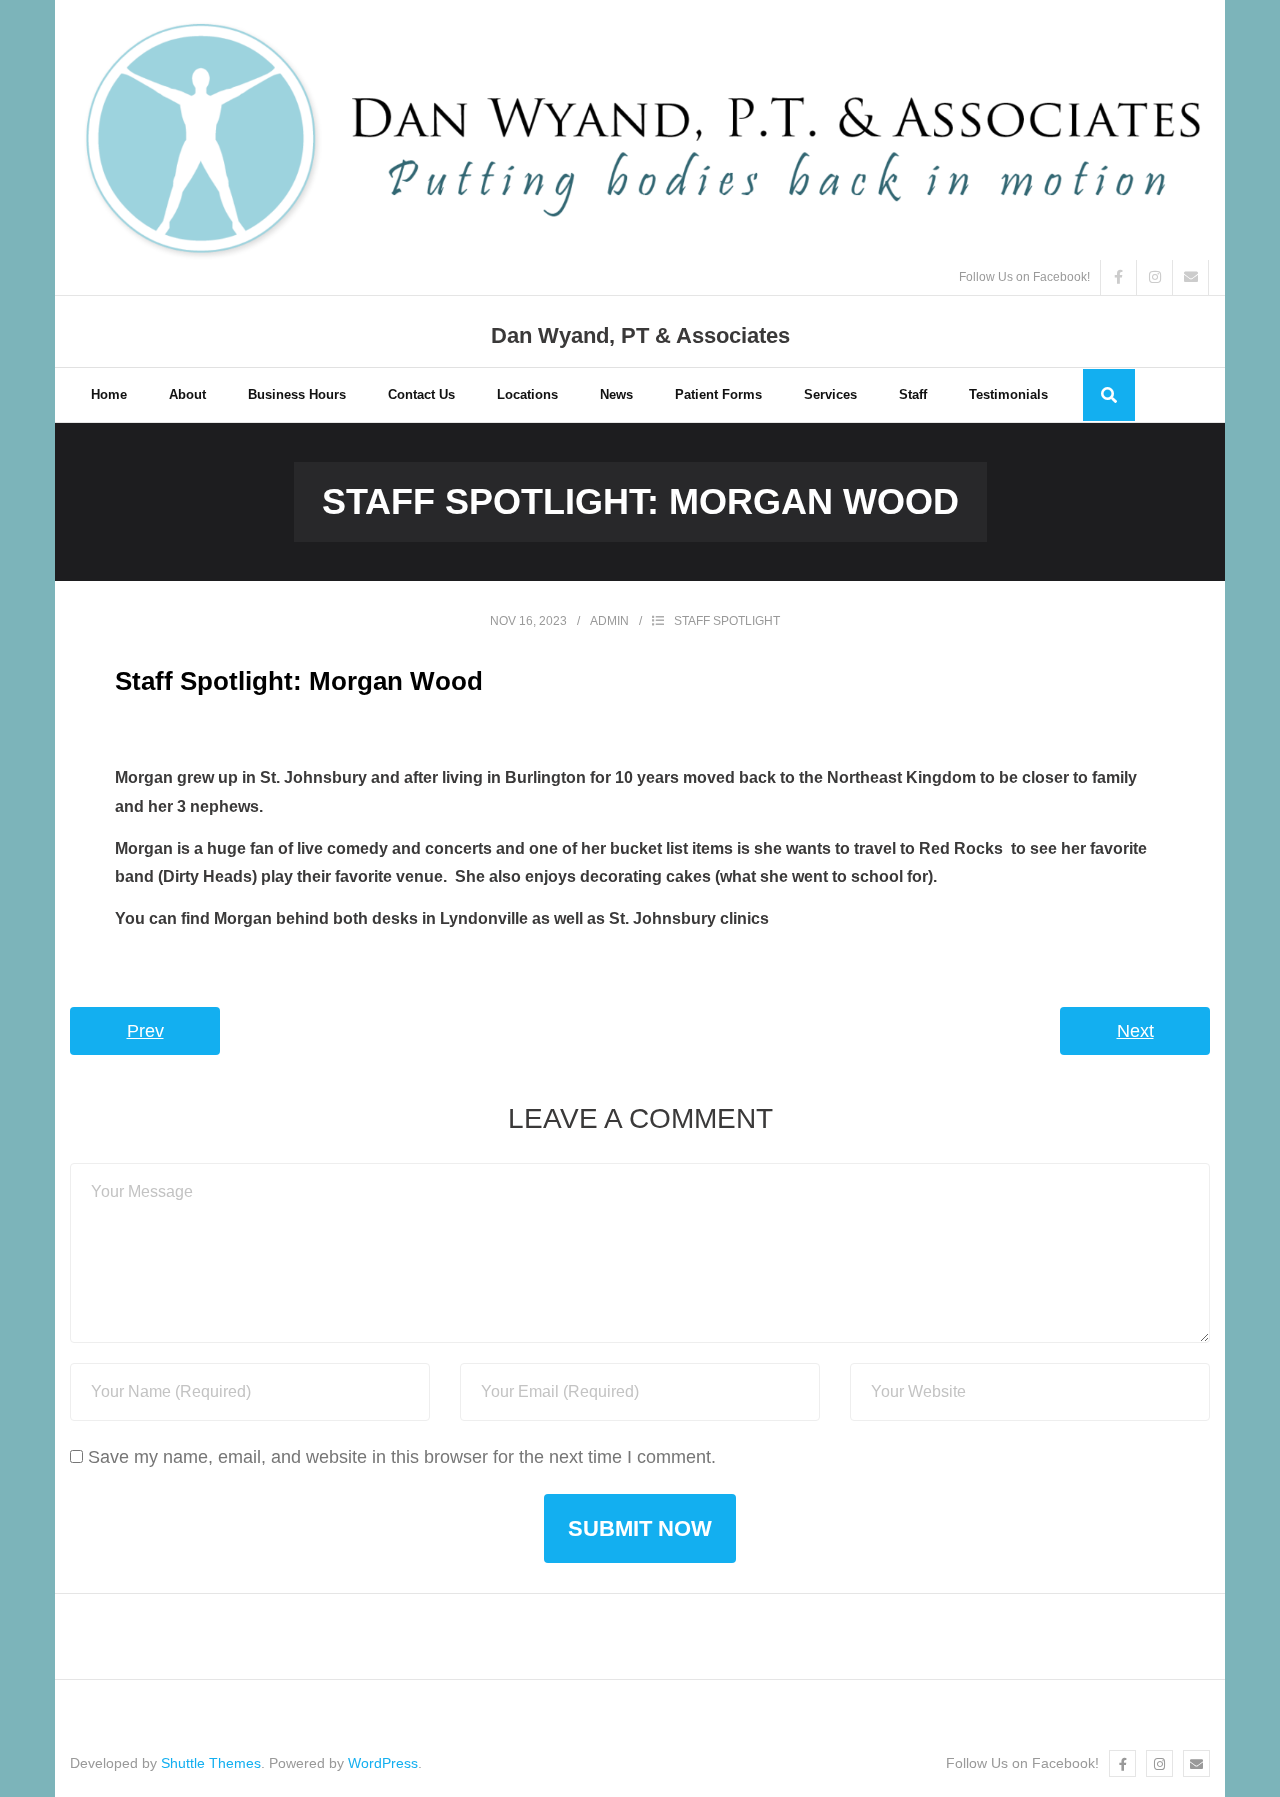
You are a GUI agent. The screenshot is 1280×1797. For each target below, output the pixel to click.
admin (609, 621)
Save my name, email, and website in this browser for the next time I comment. (402, 1457)
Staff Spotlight (727, 621)
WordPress (383, 1763)
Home (109, 394)
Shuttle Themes (211, 1763)
